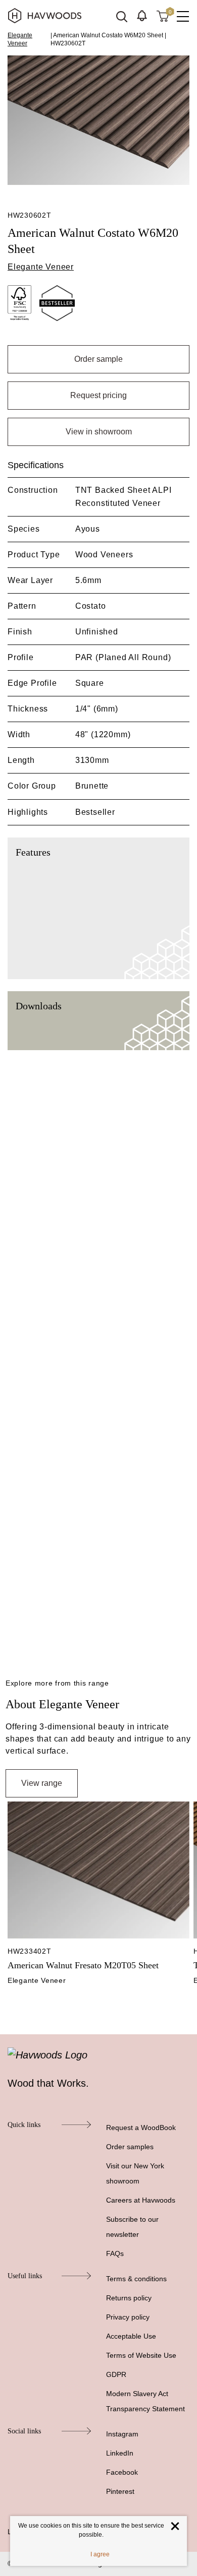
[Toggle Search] (122, 17)
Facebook (122, 2472)
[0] (163, 16)
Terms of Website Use (141, 2355)
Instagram (122, 2434)
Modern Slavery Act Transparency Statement (145, 2401)
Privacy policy (128, 2317)
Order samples (130, 2147)
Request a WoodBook (141, 2128)
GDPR (116, 2374)
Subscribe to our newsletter (132, 2227)
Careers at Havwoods (141, 2200)
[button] (142, 16)
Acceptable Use (131, 2336)
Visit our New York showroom (135, 2173)
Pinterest (120, 2491)
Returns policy (129, 2298)
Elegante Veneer (20, 39)
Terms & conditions (136, 2279)
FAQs (115, 2253)
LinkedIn (120, 2453)
